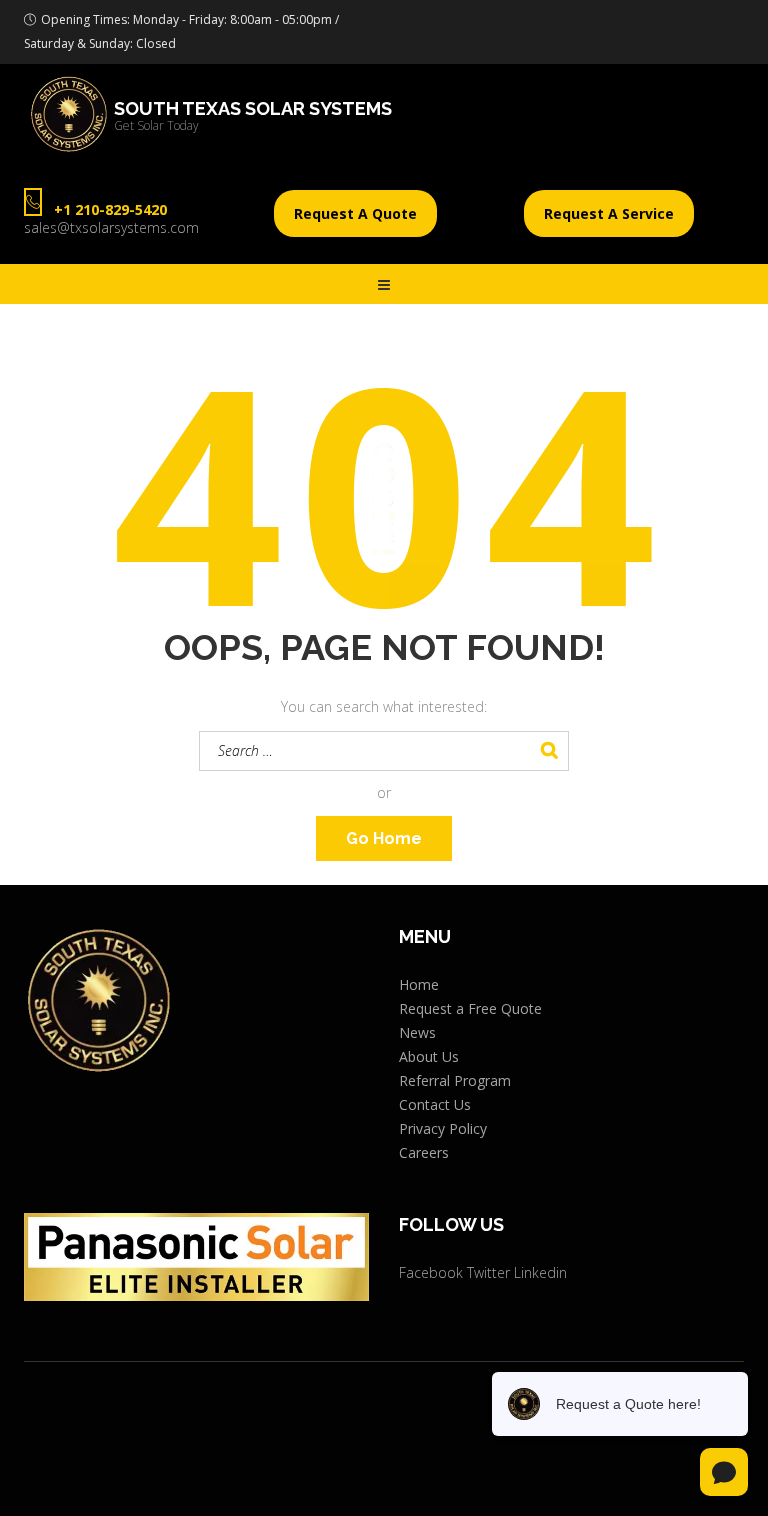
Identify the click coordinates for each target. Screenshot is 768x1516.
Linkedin (540, 1272)
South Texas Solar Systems (253, 109)
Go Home (384, 838)
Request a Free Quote (470, 1008)
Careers (424, 1152)
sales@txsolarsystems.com (111, 227)
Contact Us (435, 1104)
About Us (429, 1056)
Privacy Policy (443, 1128)
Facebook (431, 1272)
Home (419, 984)
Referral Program (455, 1080)
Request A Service (609, 213)
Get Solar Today (156, 126)
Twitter (488, 1272)
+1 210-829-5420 (110, 209)
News (417, 1032)
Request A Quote (355, 213)
